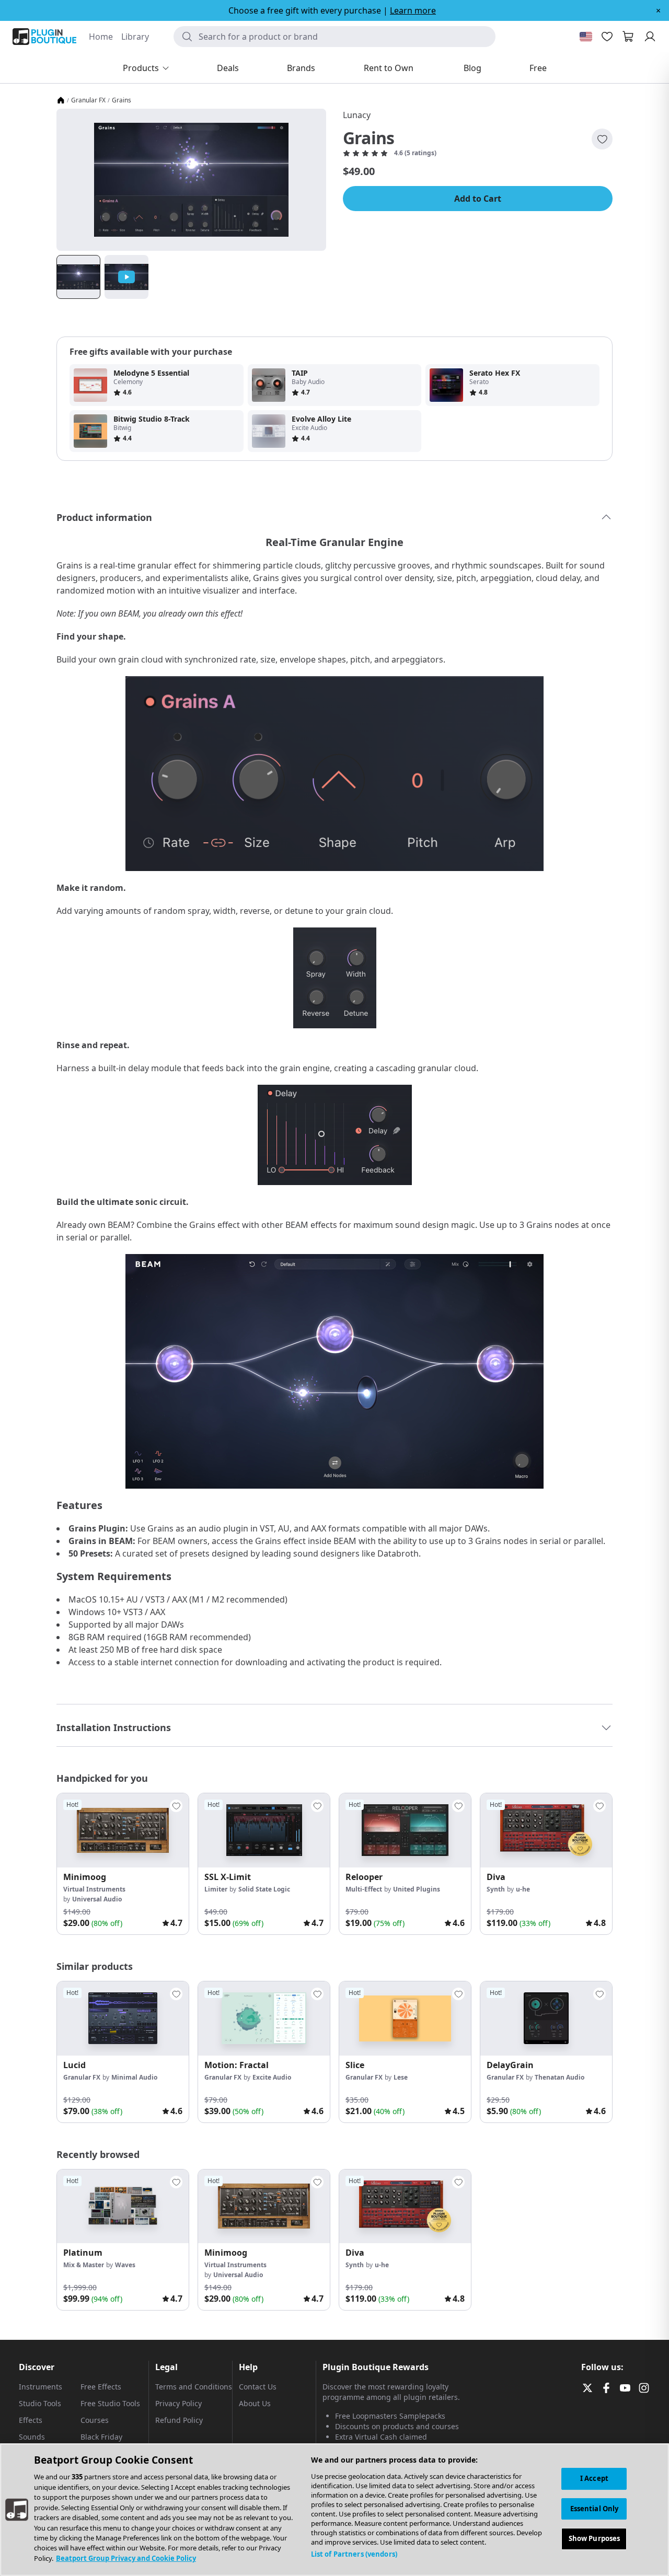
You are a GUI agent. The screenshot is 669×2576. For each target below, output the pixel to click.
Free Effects (101, 2387)
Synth (496, 1889)
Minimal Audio (134, 2077)
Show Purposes (595, 2539)
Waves (125, 2265)
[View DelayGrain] (546, 2018)
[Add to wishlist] (602, 139)
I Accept (594, 2478)
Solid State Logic (264, 1889)
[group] (123, 1864)
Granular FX (88, 100)
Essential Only (595, 2509)
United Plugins (417, 1889)
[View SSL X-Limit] (264, 1830)
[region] (334, 2510)
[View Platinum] (123, 2207)
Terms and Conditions (194, 2387)
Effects (31, 2420)
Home (101, 37)
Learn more (413, 10)
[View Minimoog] (123, 1830)
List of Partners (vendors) (354, 2554)
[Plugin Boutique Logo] (44, 37)
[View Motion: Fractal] (264, 2018)
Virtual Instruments (94, 1889)
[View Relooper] (405, 1830)
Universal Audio (97, 1899)
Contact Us (258, 2387)
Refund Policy (179, 2420)
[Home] (61, 100)
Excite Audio (272, 2077)
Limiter (216, 1889)
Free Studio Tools (110, 2403)
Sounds (32, 2437)
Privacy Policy (178, 2403)
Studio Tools (40, 2403)
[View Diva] (546, 1830)
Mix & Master (84, 2265)
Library (135, 37)
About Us (255, 2403)
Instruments (41, 2387)
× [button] (658, 10)
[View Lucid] (123, 2018)
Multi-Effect (364, 1889)
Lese (401, 2077)
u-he (523, 1889)
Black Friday (101, 2437)
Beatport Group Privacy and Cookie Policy (126, 2558)
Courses (95, 2420)
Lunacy (357, 115)
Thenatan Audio (560, 2077)
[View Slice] (405, 2018)
